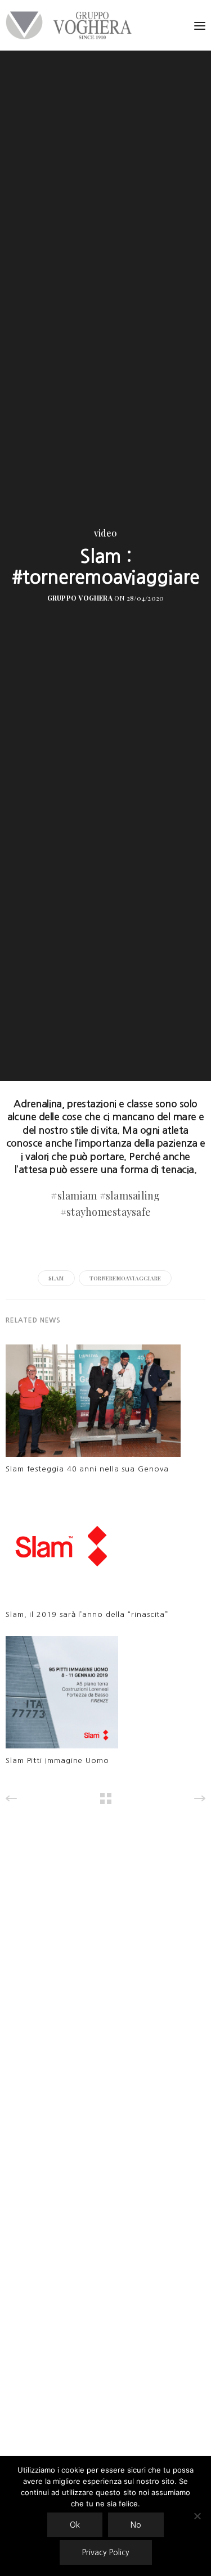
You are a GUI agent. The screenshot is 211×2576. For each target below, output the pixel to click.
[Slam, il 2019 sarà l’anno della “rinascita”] (62, 1549)
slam (56, 1278)
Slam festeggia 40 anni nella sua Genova (87, 1469)
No (136, 2525)
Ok (75, 2525)
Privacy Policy (106, 2552)
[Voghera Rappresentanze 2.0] (71, 25)
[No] (197, 2516)
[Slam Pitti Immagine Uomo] (62, 1695)
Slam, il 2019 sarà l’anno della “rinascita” (87, 1614)
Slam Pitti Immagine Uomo (57, 1761)
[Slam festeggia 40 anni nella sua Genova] (93, 1404)
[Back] (106, 1798)
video (105, 533)
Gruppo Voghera (80, 598)
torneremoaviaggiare (125, 1278)
